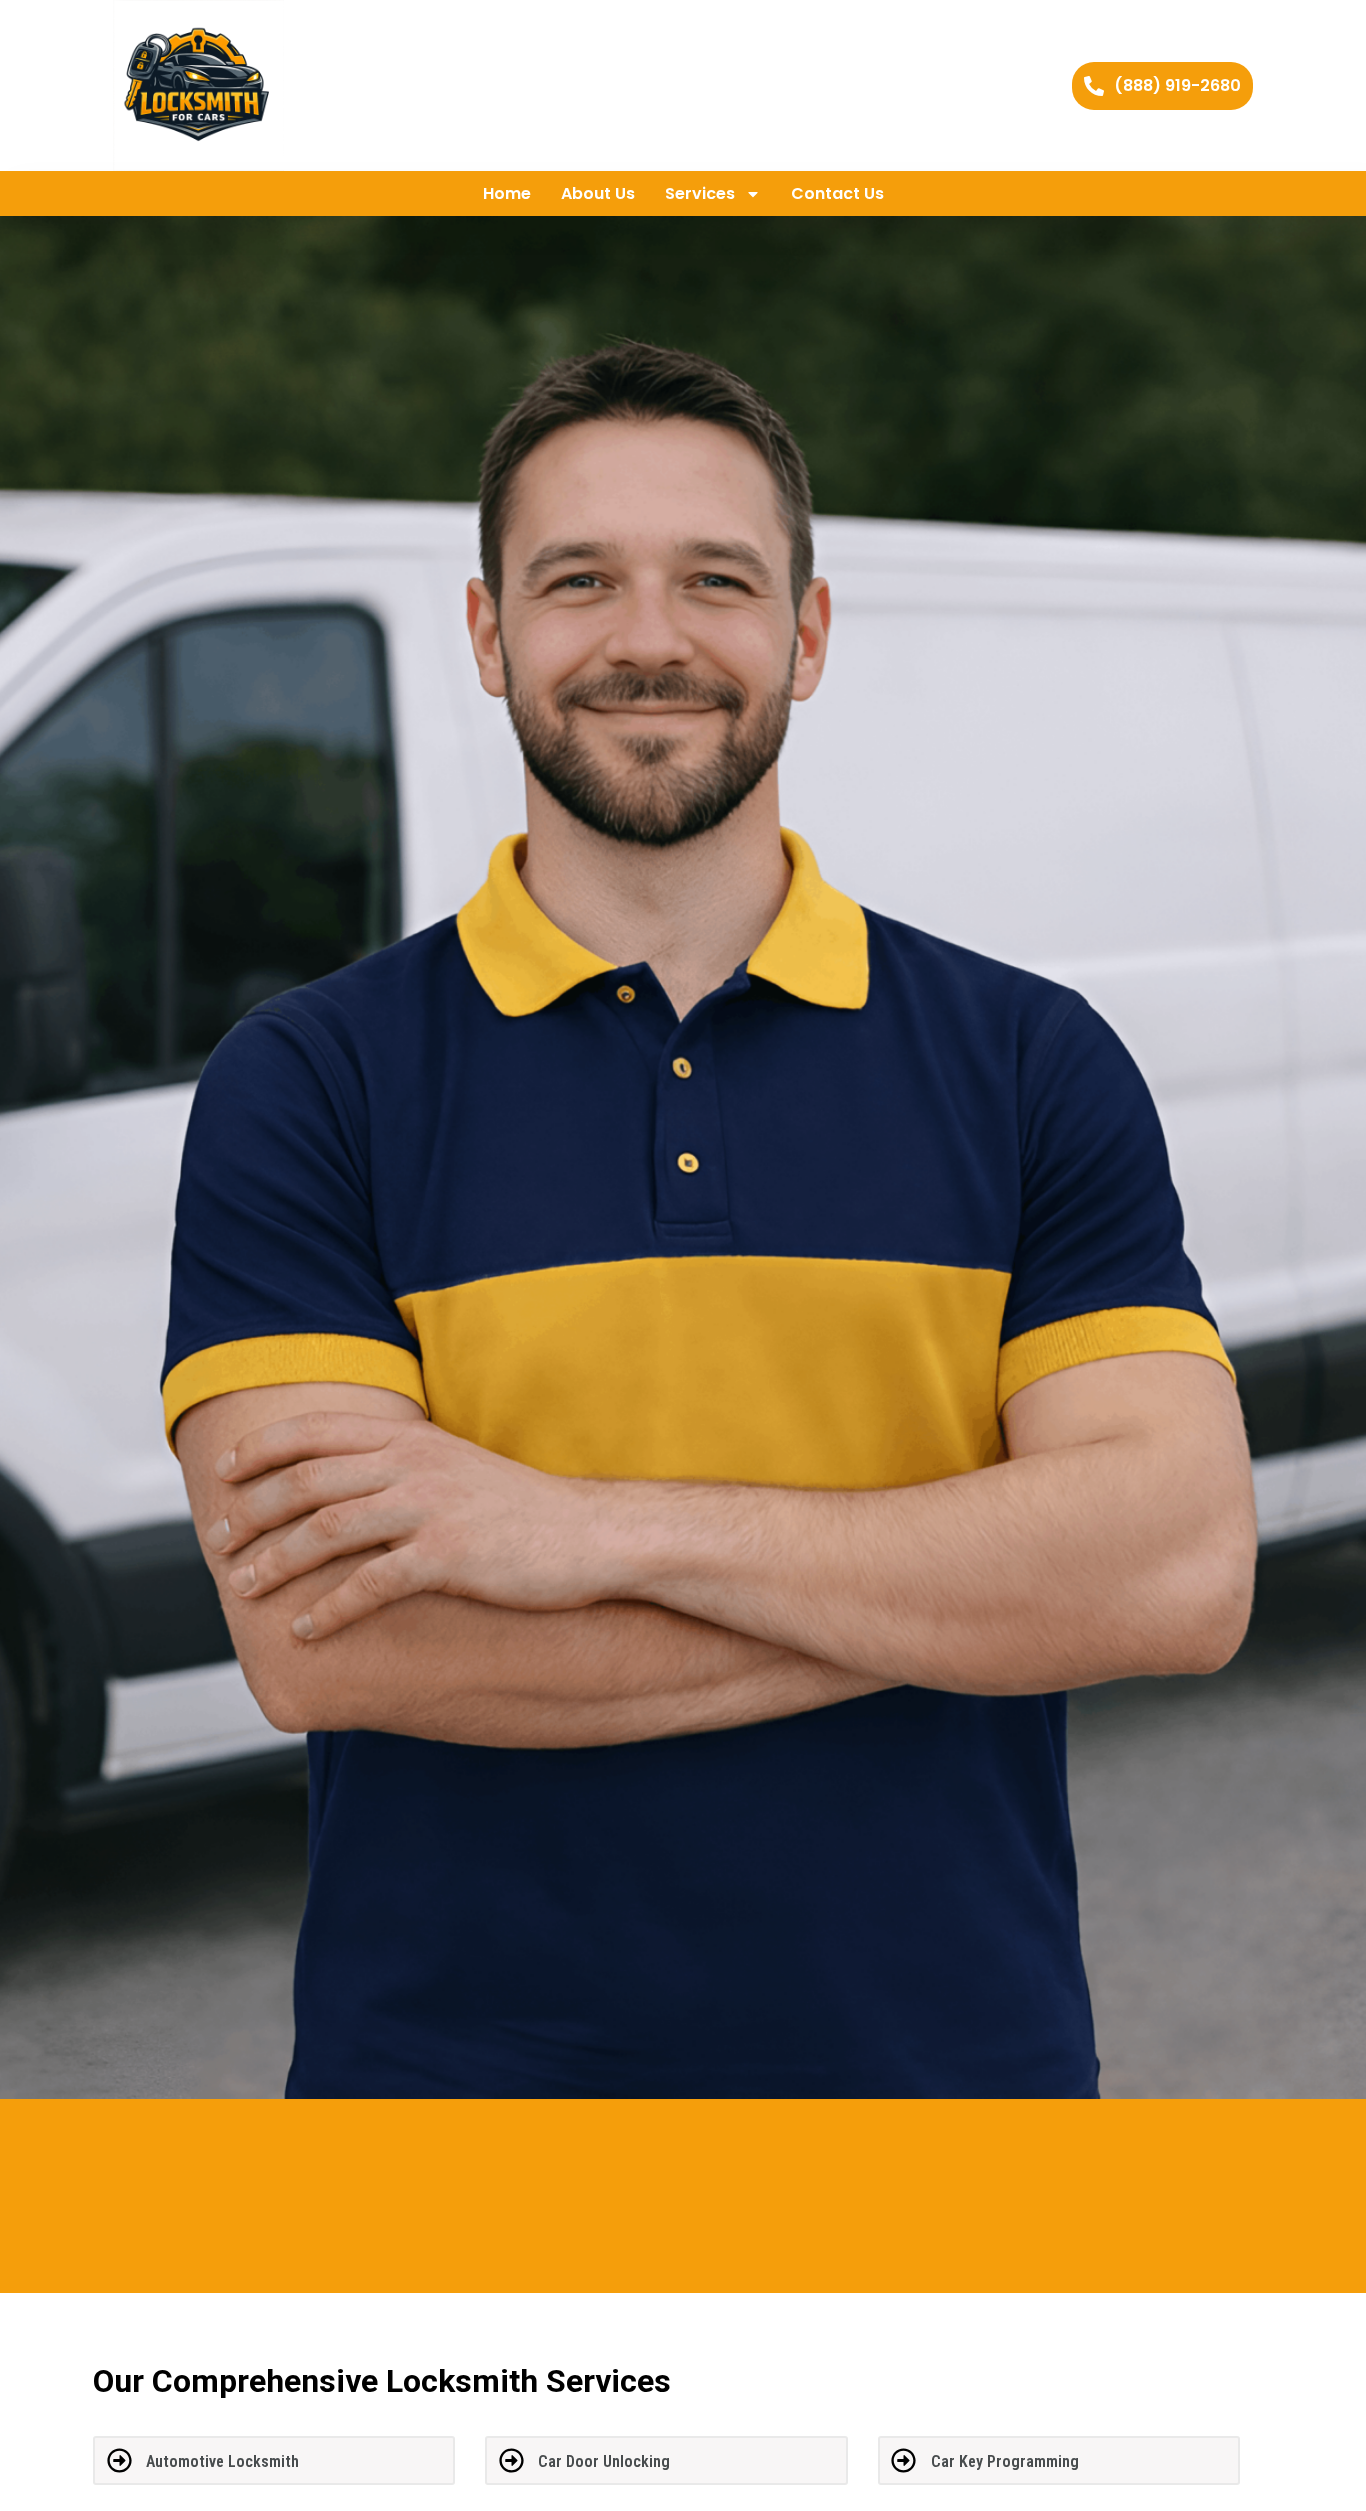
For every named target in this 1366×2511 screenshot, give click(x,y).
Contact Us (837, 193)
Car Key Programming (1005, 2461)
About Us (598, 193)
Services (700, 193)
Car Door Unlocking (604, 2461)
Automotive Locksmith (222, 2461)
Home (507, 193)
